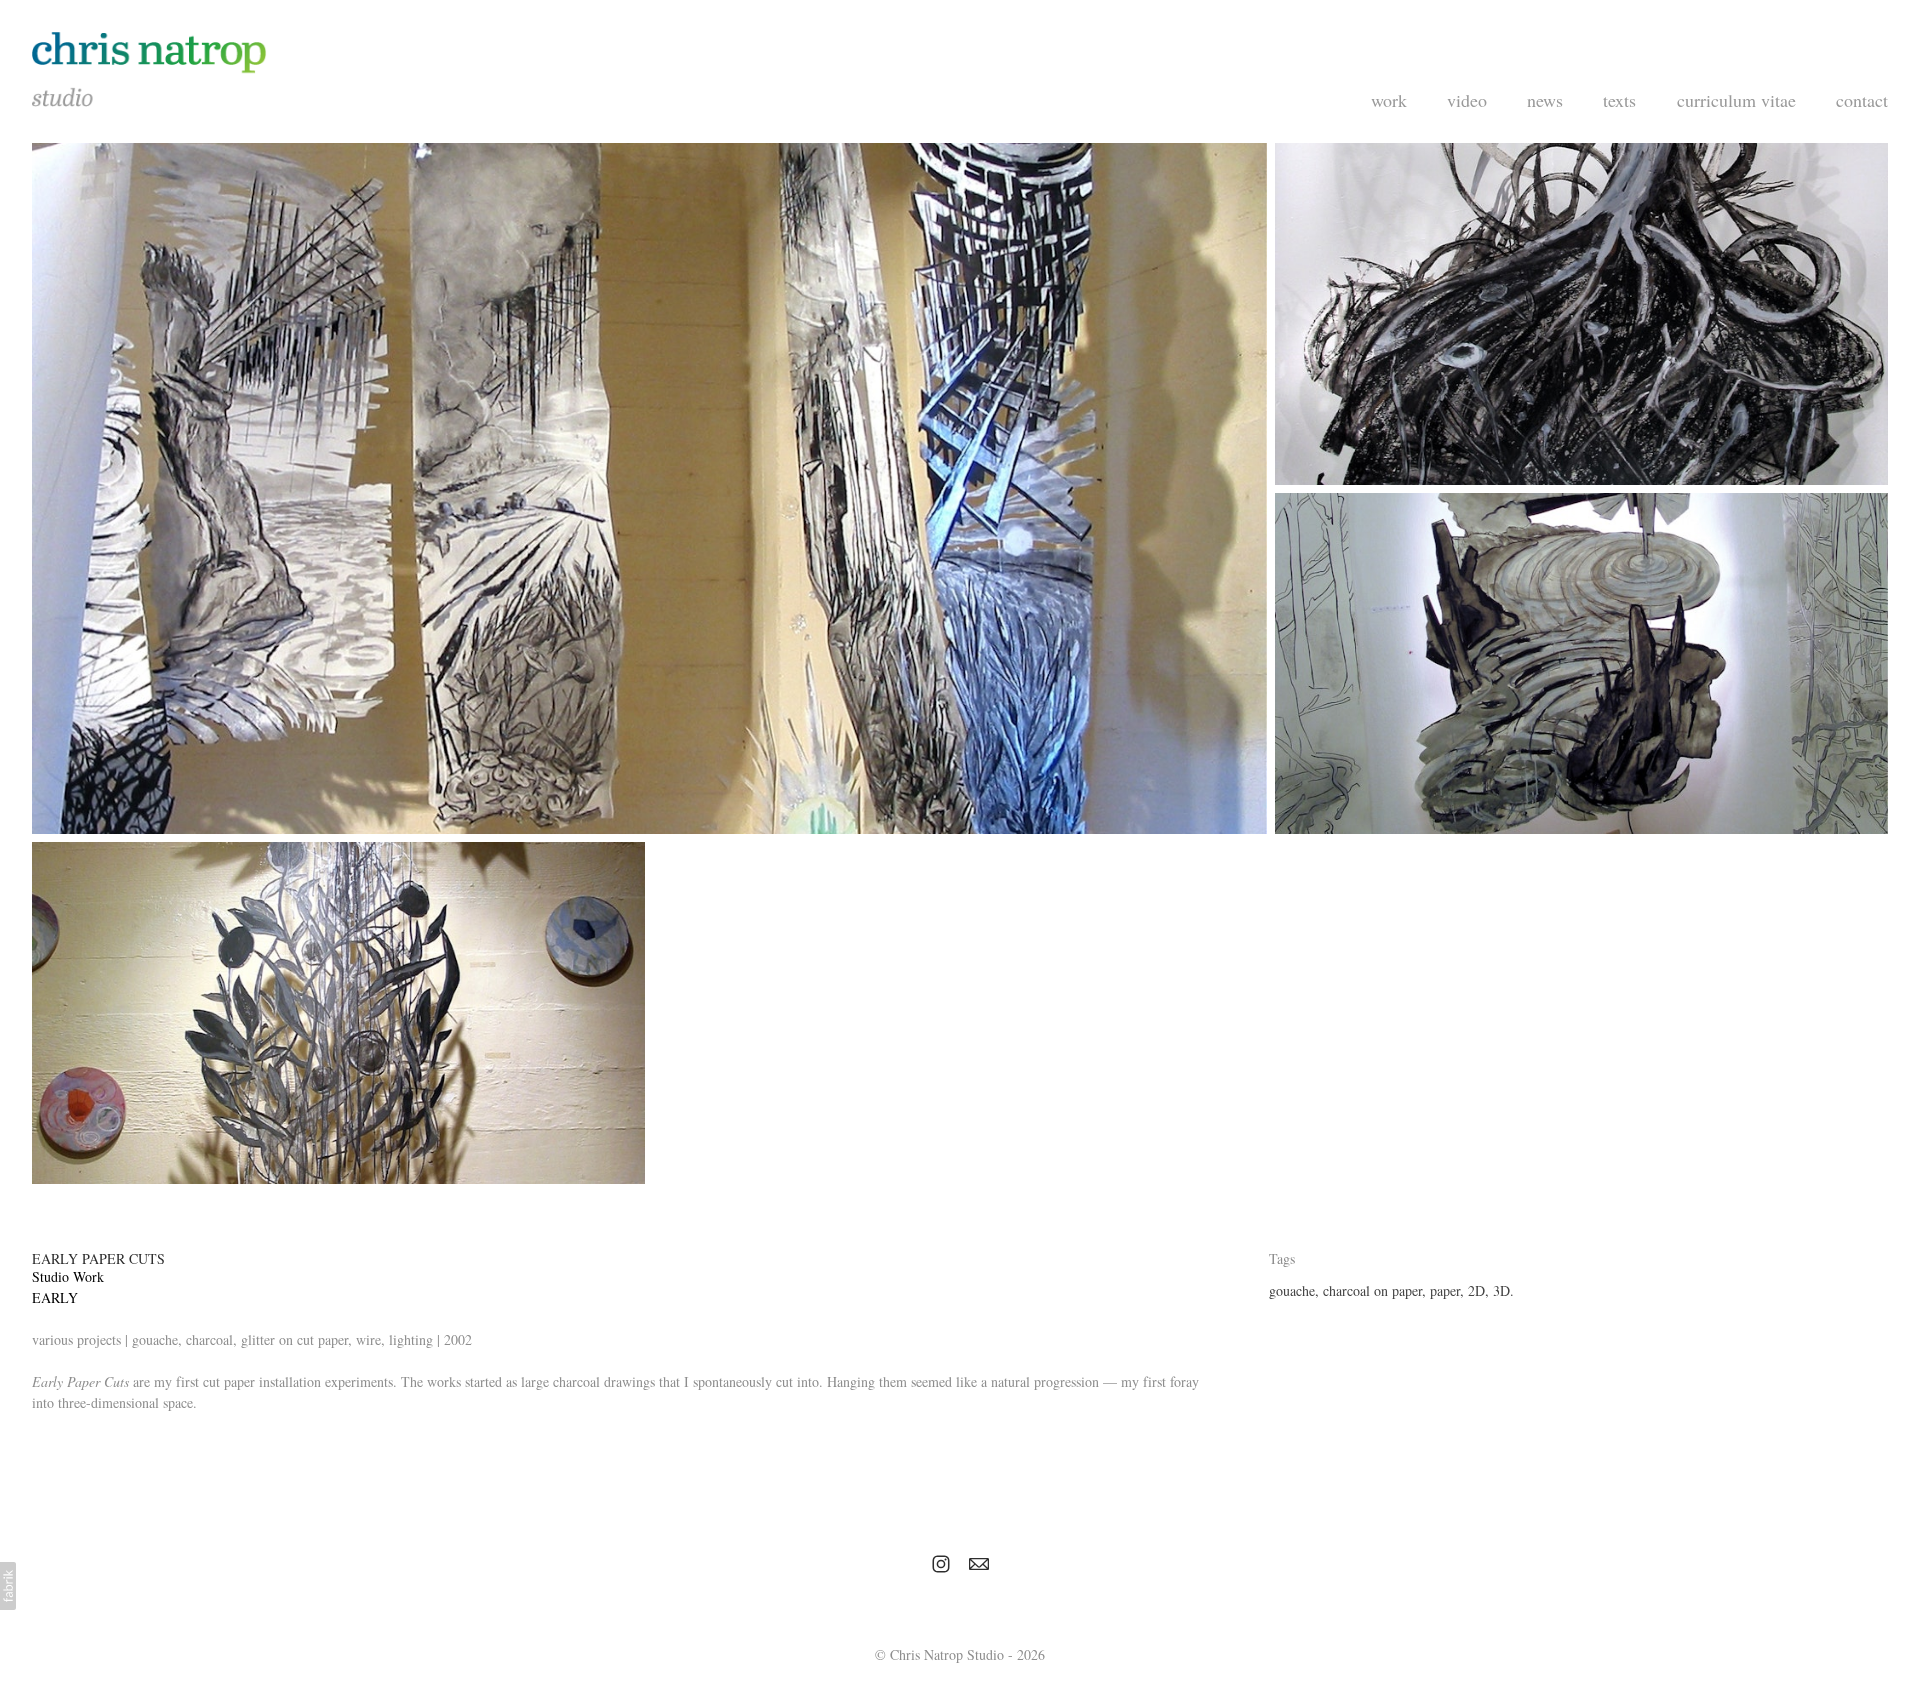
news (1545, 100)
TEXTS (1619, 100)
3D (1501, 1290)
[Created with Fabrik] (8, 1586)
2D (1476, 1290)
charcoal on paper (1372, 1290)
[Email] (979, 1564)
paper (1445, 1290)
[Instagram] (941, 1564)
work (1389, 100)
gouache (1292, 1290)
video (1467, 100)
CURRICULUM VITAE (1736, 100)
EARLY (55, 1297)
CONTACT (1862, 100)
